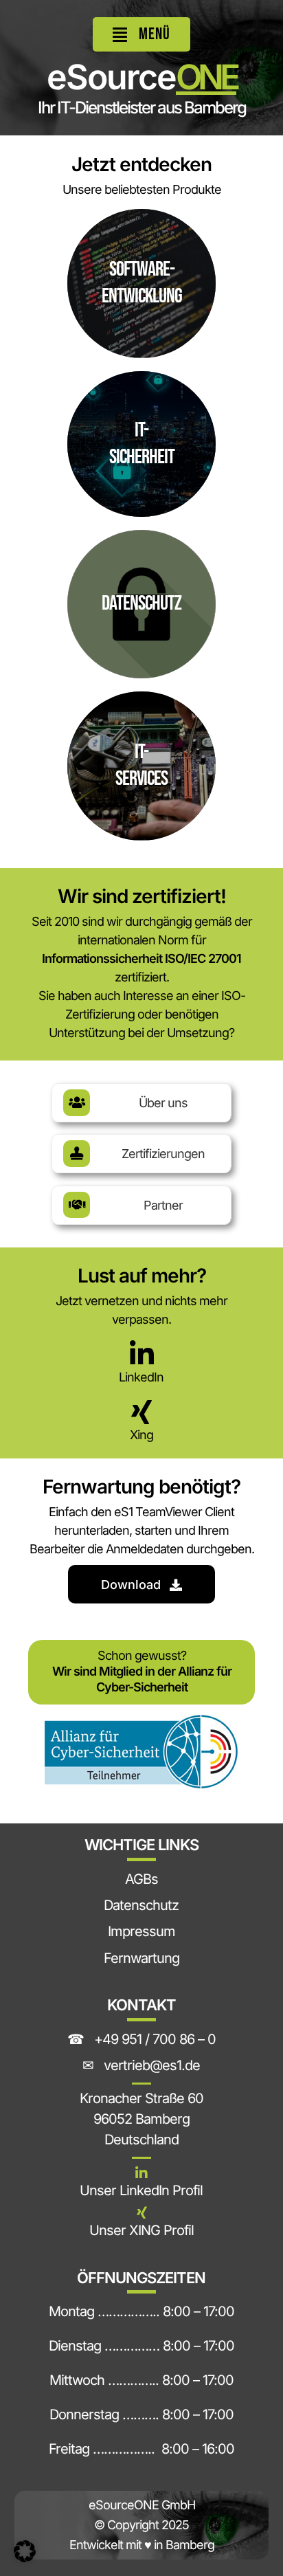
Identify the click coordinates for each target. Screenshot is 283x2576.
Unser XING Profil (141, 2230)
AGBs (141, 1879)
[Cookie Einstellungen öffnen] (25, 2557)
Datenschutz (141, 1905)
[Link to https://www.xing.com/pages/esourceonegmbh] (141, 2213)
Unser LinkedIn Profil (141, 2190)
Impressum (141, 1931)
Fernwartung (141, 1958)
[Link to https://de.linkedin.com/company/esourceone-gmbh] (141, 2173)
